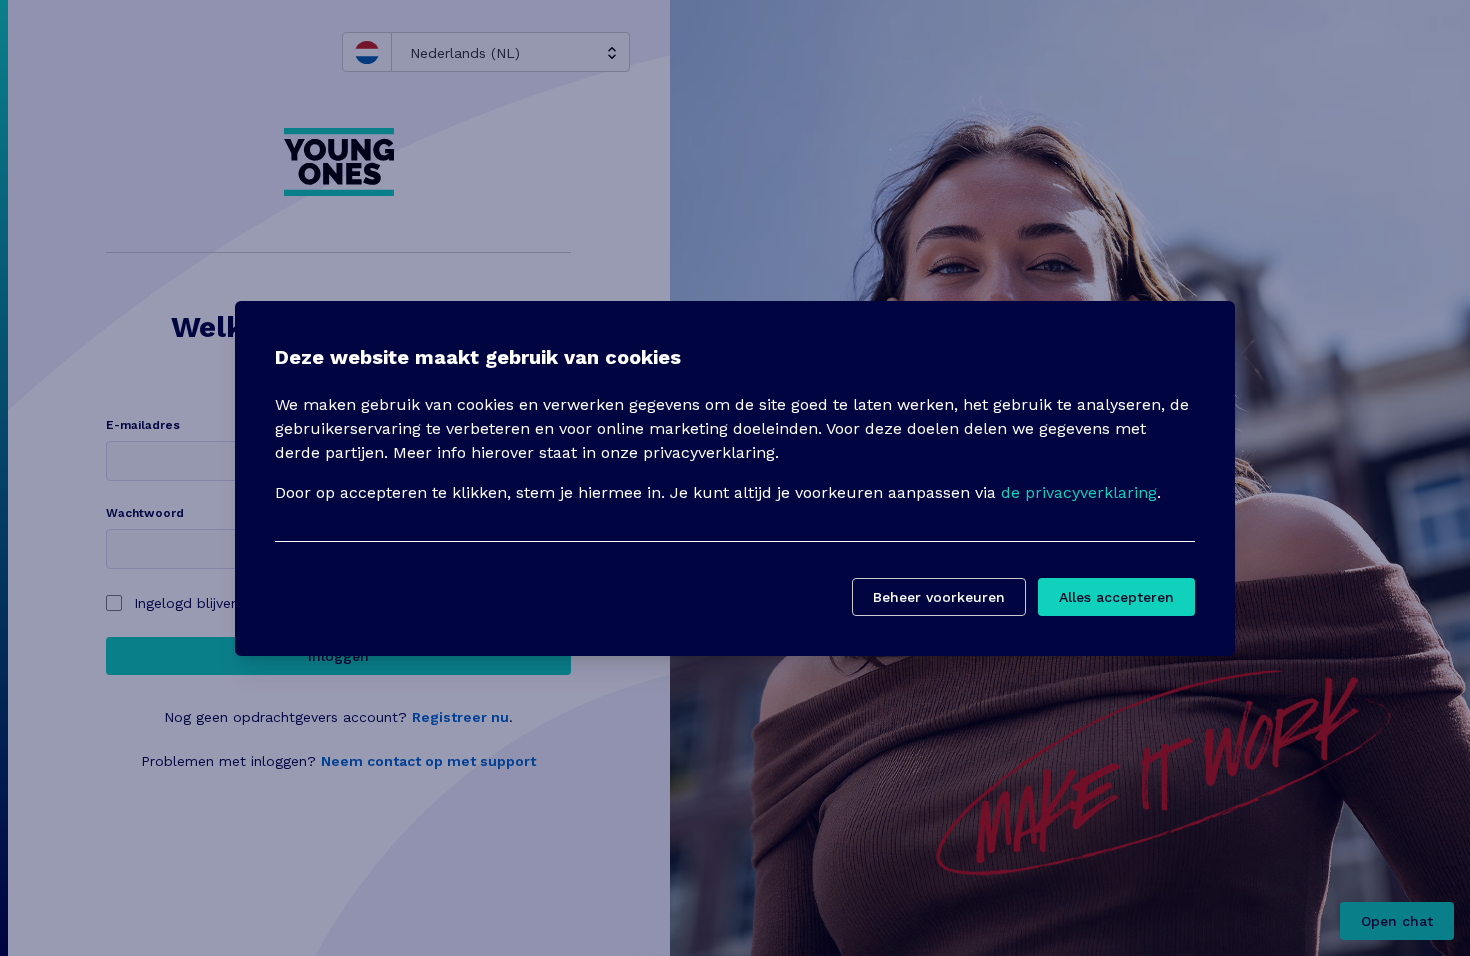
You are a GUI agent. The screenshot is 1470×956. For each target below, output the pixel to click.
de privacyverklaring (1079, 492)
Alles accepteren (1116, 597)
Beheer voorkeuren (939, 597)
